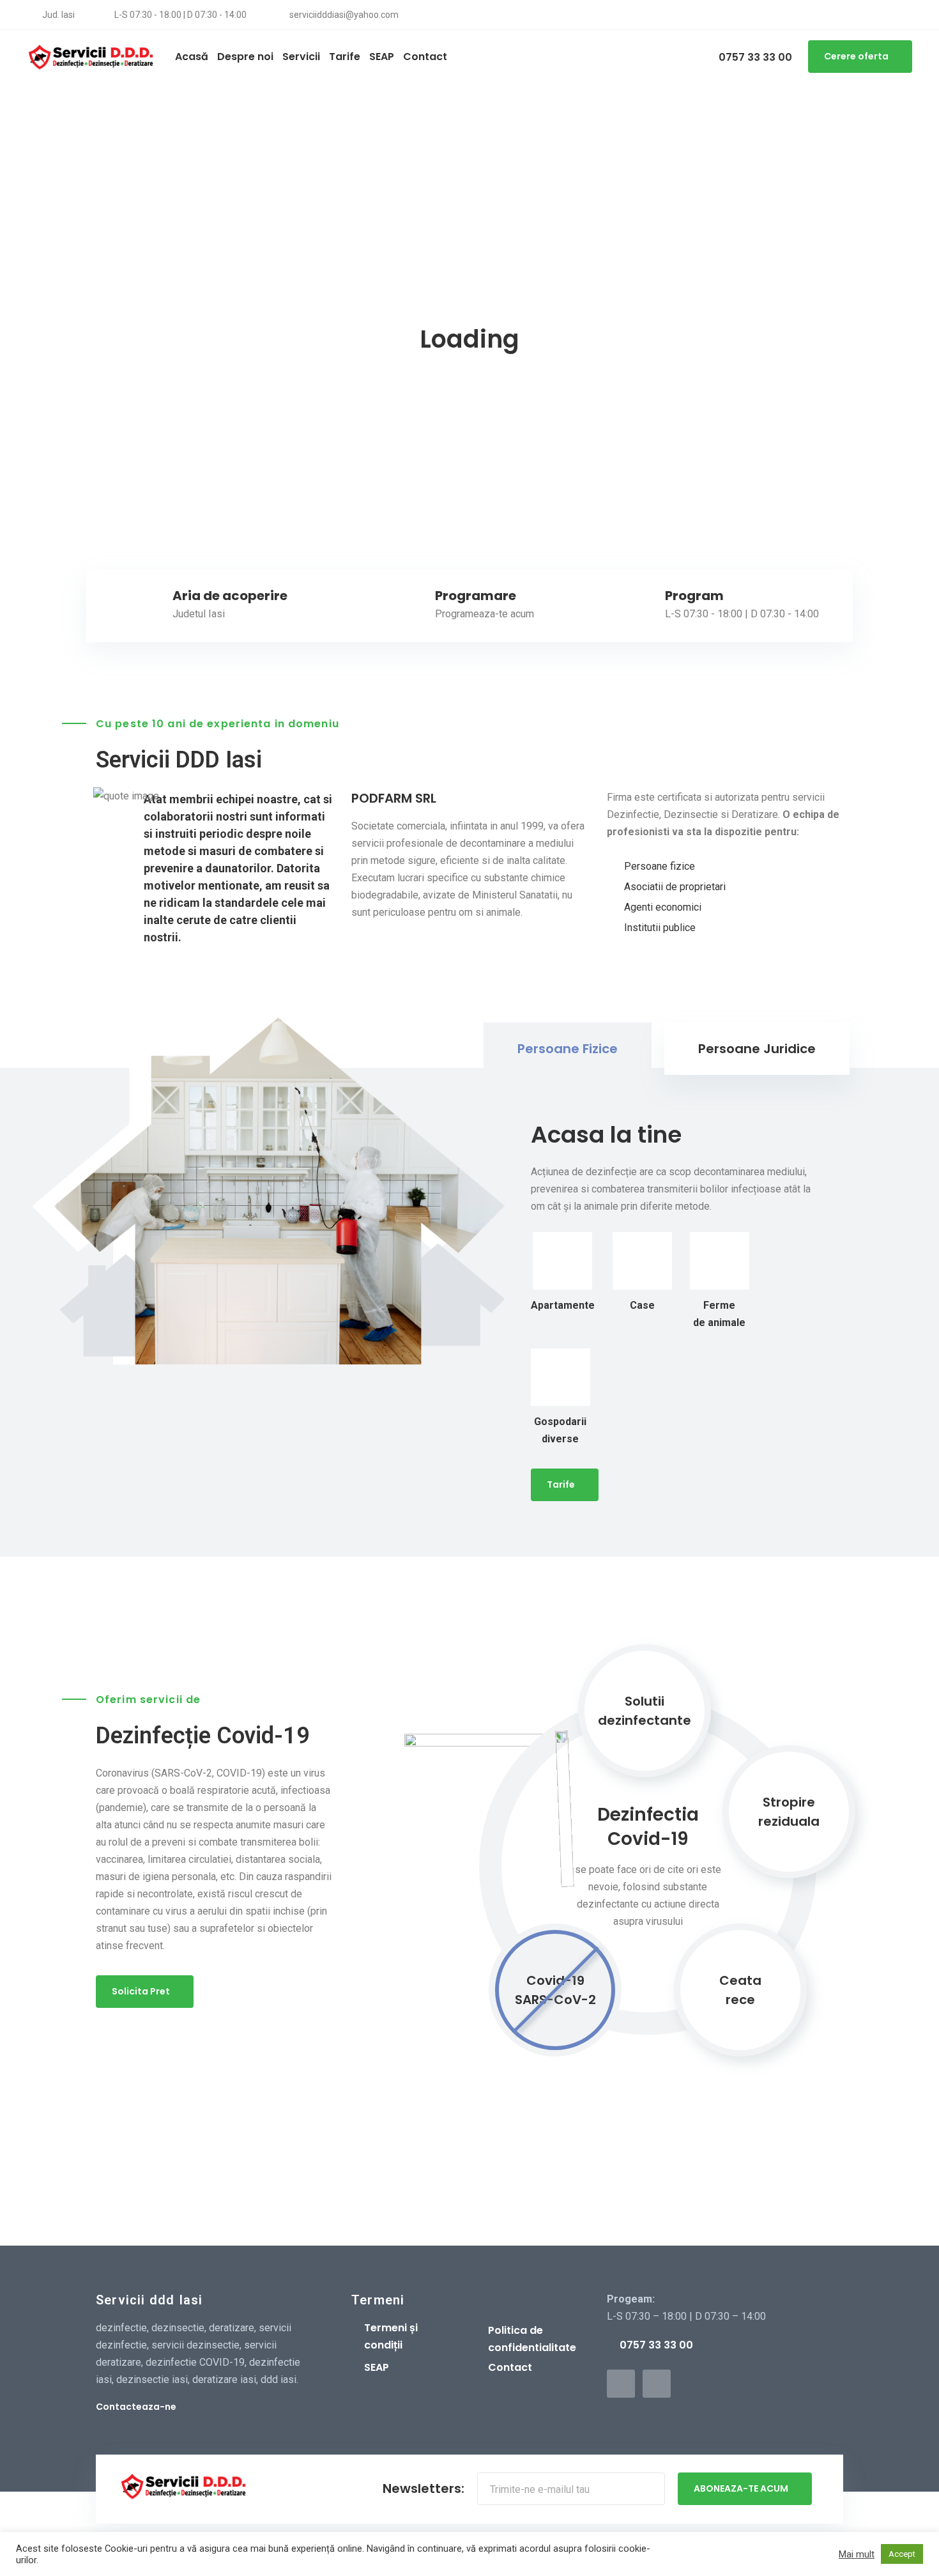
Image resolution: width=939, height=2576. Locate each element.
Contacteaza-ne (136, 2407)
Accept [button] (902, 2554)
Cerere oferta (856, 56)
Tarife (561, 1485)
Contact (510, 2367)
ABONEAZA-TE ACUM (741, 2488)
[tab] (568, 1049)
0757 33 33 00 (754, 57)
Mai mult (857, 2554)
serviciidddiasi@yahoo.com (343, 15)
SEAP (377, 2367)
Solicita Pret (141, 1991)
